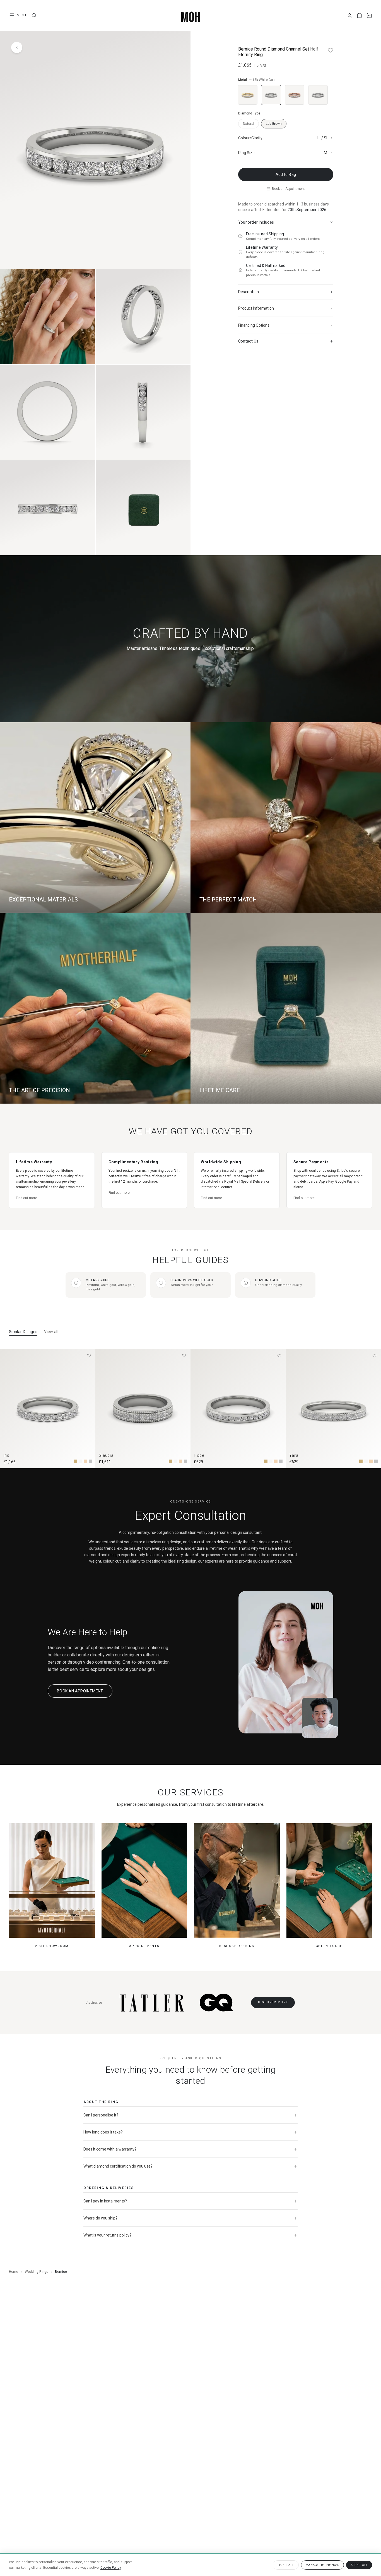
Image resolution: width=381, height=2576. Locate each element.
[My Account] (350, 15)
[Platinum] (318, 95)
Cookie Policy (111, 2568)
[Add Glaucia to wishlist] (184, 1356)
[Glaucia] (143, 1409)
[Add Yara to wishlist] (374, 1356)
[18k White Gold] (271, 95)
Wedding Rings (37, 2272)
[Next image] (181, 1408)
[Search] (34, 15)
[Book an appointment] (359, 15)
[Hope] (238, 1409)
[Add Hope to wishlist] (279, 1356)
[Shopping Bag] (369, 15)
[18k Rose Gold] (295, 95)
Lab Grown (274, 124)
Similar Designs (23, 1332)
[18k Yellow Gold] (248, 95)
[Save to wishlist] (331, 50)
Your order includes (256, 222)
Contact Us (248, 341)
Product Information (256, 308)
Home (14, 2272)
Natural (249, 124)
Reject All (286, 2565)
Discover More (273, 2002)
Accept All (359, 2565)
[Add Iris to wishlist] (89, 1356)
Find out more (26, 1198)
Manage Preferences (322, 2565)
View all (51, 1332)
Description (249, 292)
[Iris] (48, 1409)
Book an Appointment (288, 189)
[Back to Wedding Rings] (17, 47)
